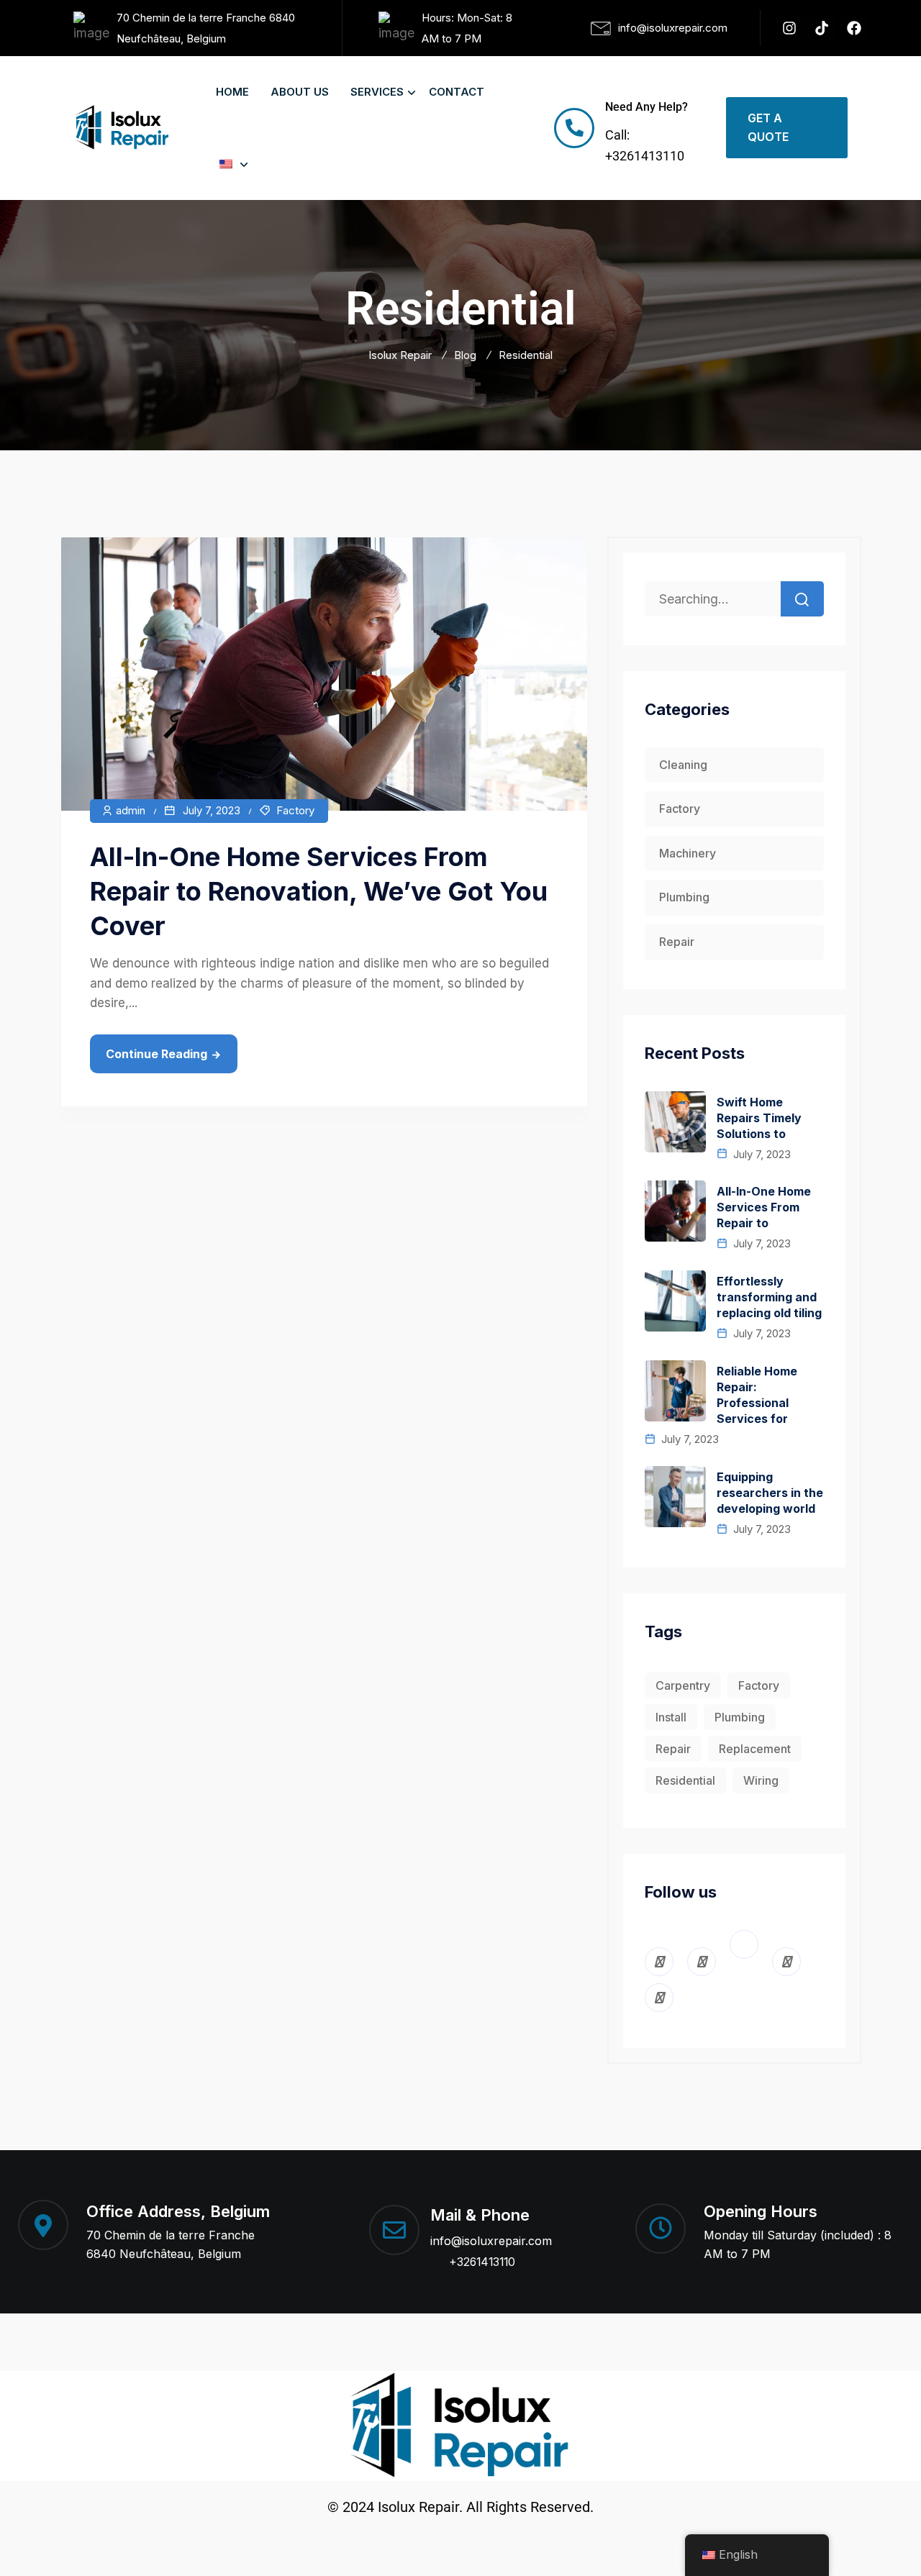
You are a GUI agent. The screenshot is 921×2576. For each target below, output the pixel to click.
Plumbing (684, 897)
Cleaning (683, 765)
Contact (457, 92)
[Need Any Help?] (574, 128)
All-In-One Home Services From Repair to (764, 1207)
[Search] (802, 599)
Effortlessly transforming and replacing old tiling (769, 1297)
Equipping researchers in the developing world (770, 1493)
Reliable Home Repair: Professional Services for (757, 1395)
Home (232, 92)
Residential (685, 1780)
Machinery (688, 853)
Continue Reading (156, 1054)
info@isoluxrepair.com (491, 2241)
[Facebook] (854, 28)
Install (671, 1717)
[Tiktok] (822, 28)
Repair (677, 942)
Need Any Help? (646, 107)
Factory (295, 810)
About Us (300, 92)
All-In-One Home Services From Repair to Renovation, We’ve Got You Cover (319, 891)
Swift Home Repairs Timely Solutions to (759, 1118)
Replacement (755, 1749)
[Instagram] (789, 28)
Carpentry (683, 1685)
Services (377, 92)
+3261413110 (482, 2262)
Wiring (761, 1780)
